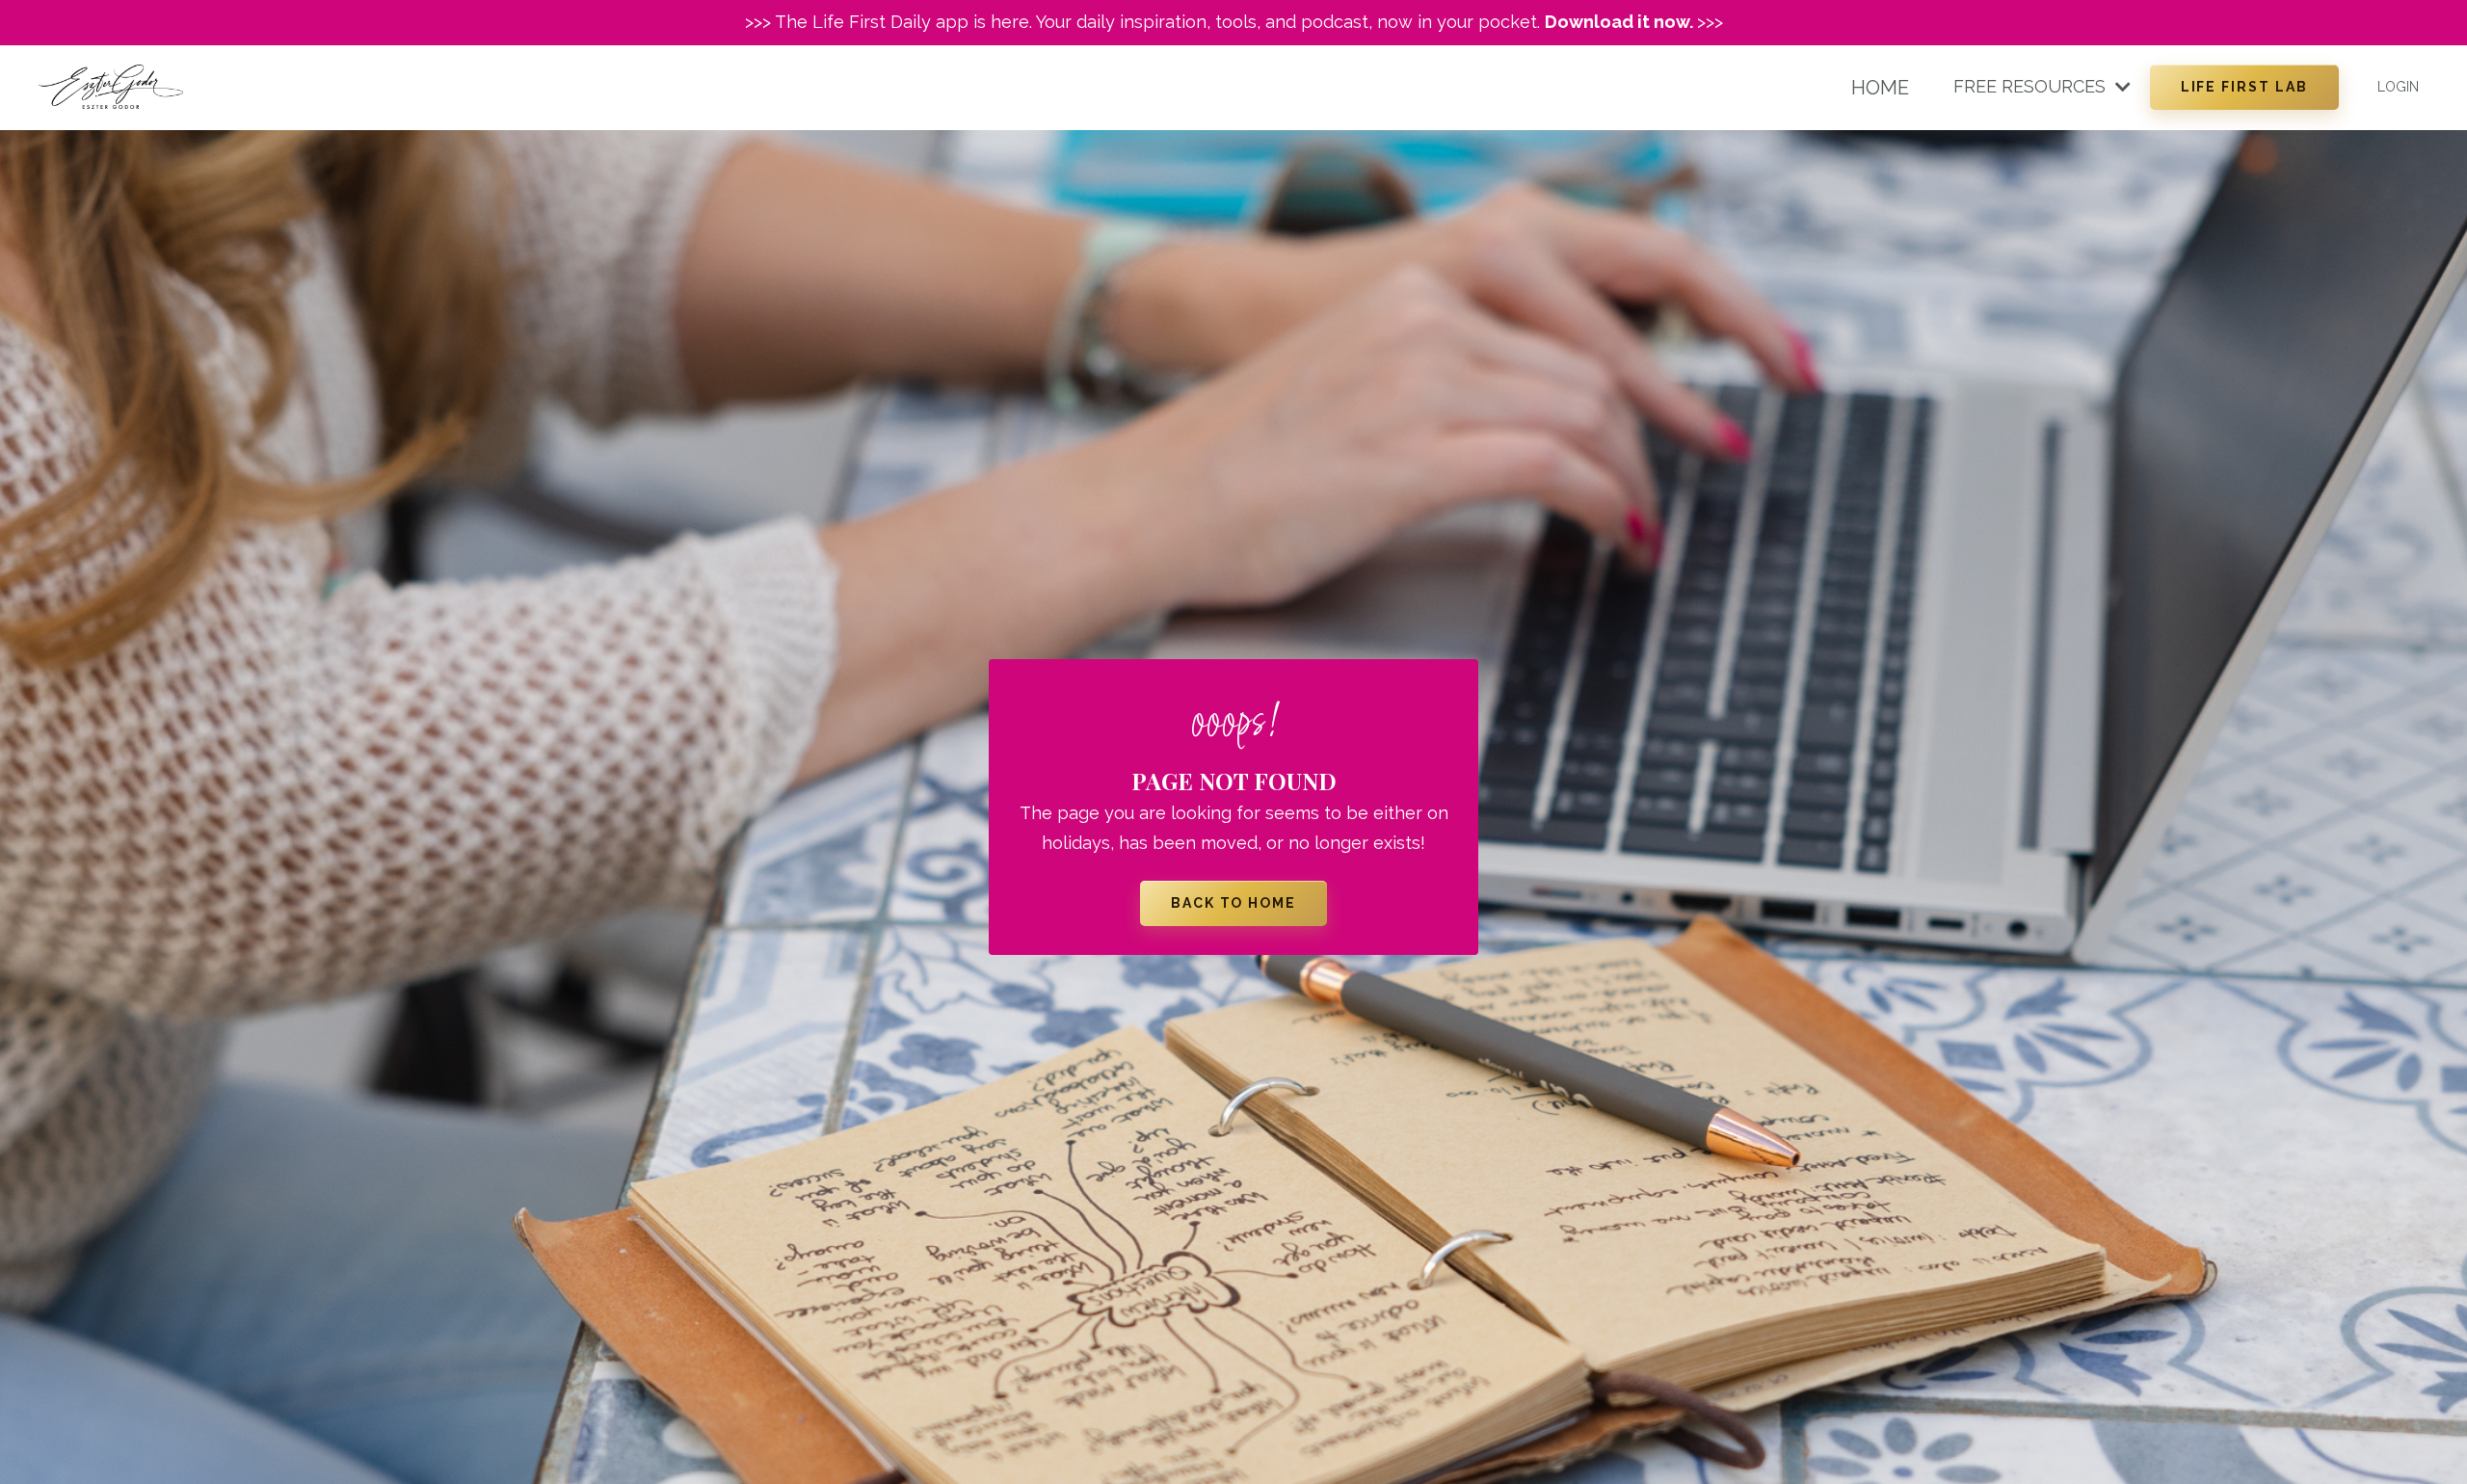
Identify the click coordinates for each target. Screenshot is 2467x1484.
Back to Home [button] (1234, 903)
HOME (1880, 88)
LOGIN (2398, 87)
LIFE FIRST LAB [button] (2244, 87)
